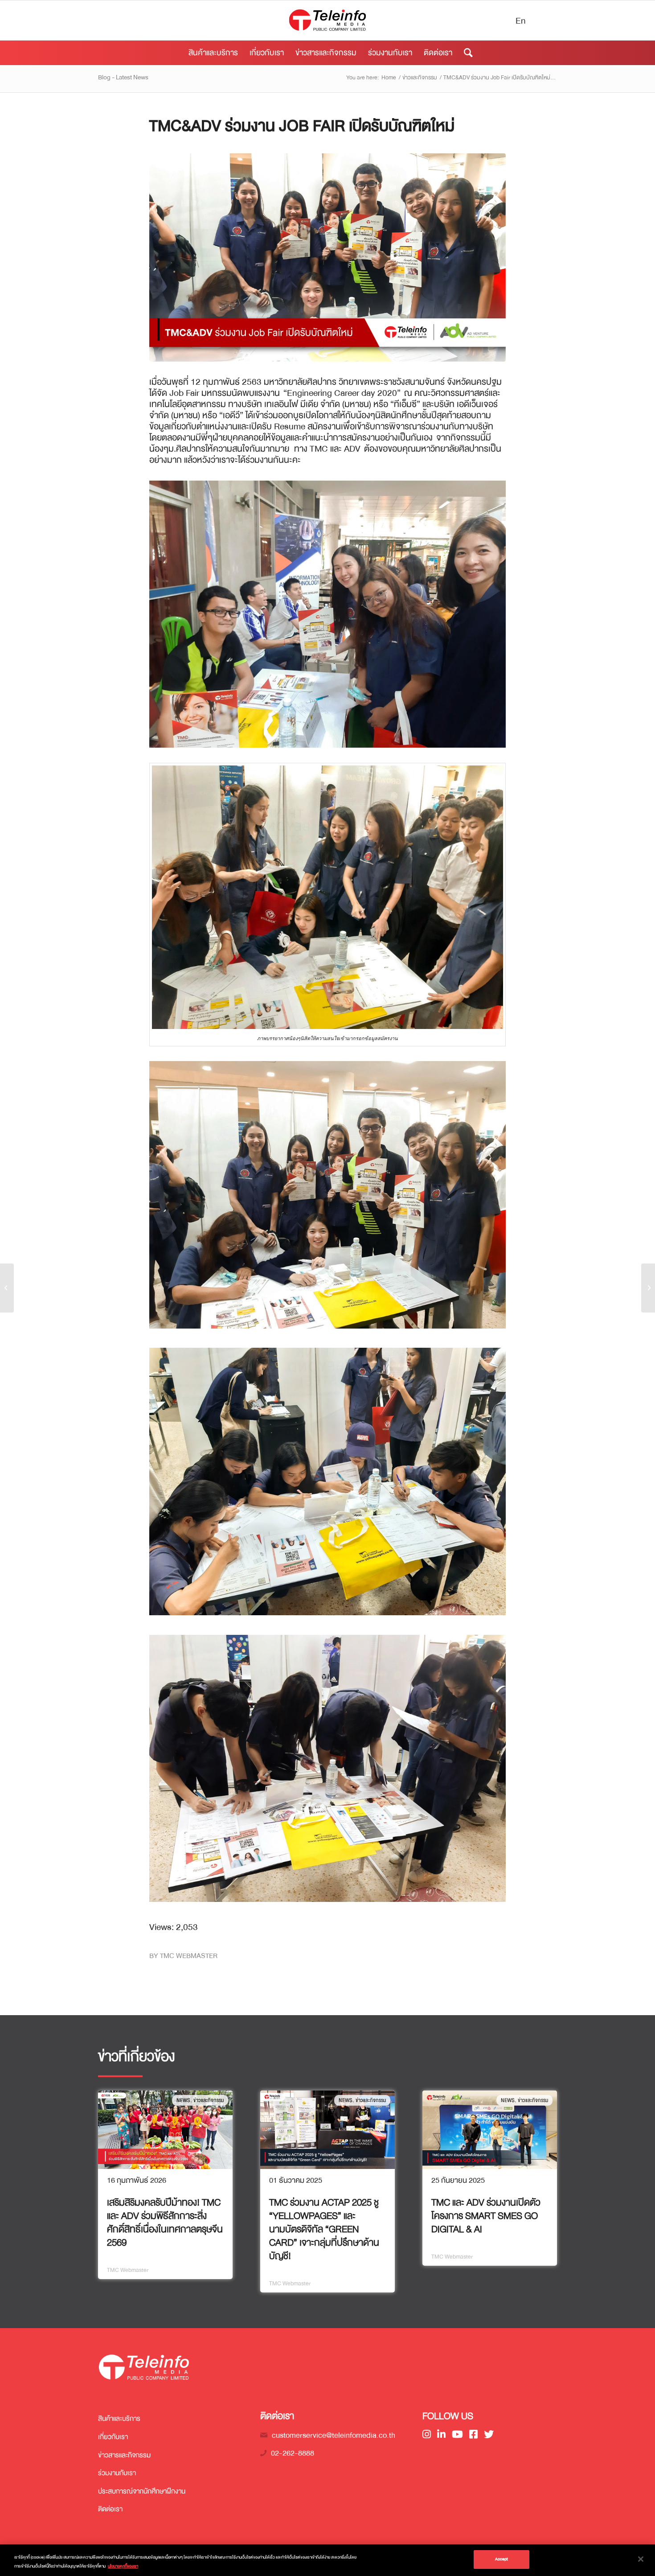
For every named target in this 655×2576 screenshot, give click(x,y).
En (521, 21)
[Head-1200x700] (327, 257)
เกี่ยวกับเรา (113, 2437)
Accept (502, 2559)
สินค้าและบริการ (119, 2419)
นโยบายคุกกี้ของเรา (123, 2566)
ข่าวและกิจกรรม (209, 2100)
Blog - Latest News (123, 77)
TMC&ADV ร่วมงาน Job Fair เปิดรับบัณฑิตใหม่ (302, 126)
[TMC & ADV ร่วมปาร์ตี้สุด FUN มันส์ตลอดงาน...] (7, 1288)
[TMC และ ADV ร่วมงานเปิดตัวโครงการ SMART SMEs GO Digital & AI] (490, 2130)
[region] (327, 2560)
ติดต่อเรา (110, 2509)
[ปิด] (641, 2559)
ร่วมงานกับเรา (117, 2473)
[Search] (465, 53)
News (183, 2100)
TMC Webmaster (189, 1956)
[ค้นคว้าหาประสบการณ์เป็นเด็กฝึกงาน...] (648, 1288)
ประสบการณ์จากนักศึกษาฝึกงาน (142, 2491)
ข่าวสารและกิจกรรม (124, 2455)
